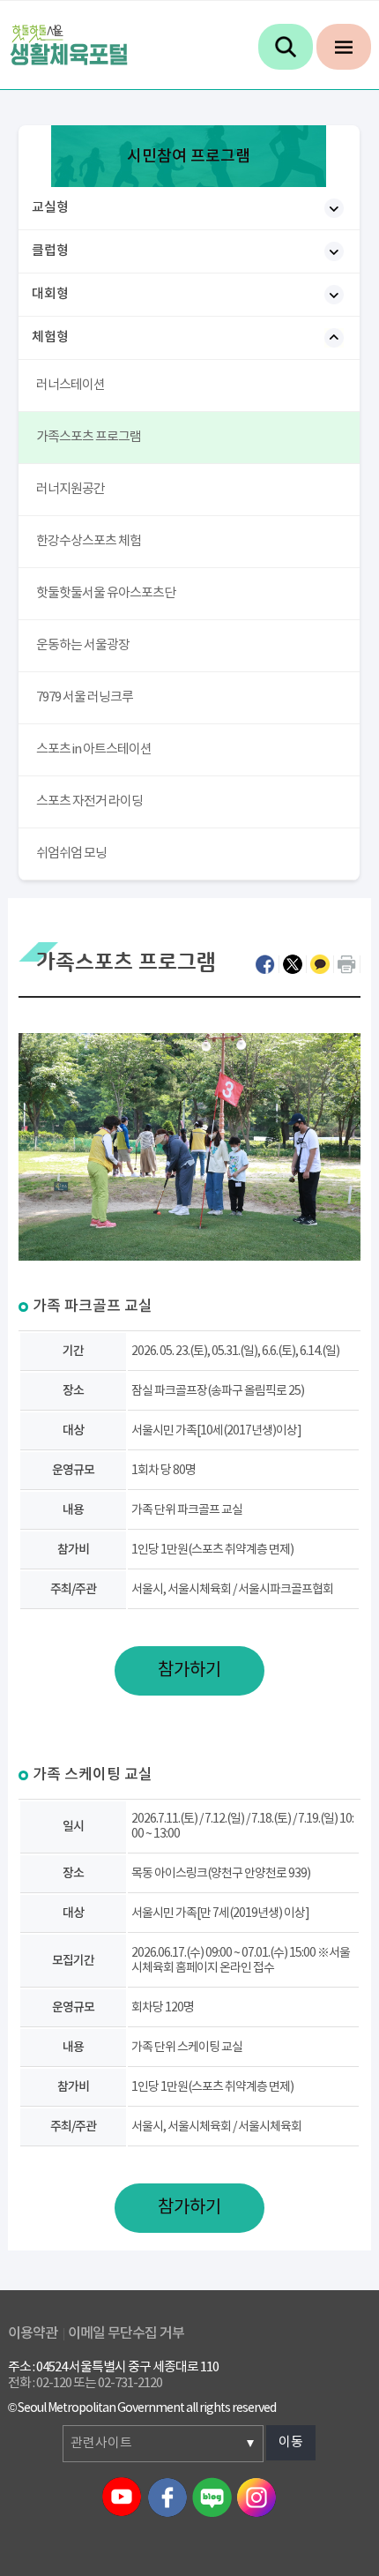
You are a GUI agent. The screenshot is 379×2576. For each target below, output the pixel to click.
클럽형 (50, 251)
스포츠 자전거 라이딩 (89, 801)
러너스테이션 (71, 385)
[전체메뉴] (344, 47)
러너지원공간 (71, 489)
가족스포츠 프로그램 (89, 437)
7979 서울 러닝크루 (85, 697)
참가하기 (189, 1670)
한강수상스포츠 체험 (89, 541)
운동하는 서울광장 (83, 645)
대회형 (50, 294)
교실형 (50, 208)
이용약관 (33, 2333)
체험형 (50, 337)
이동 (291, 2442)
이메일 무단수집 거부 (126, 2333)
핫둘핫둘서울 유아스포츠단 (106, 593)
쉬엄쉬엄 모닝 (71, 854)
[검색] (286, 47)
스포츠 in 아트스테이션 (94, 749)
